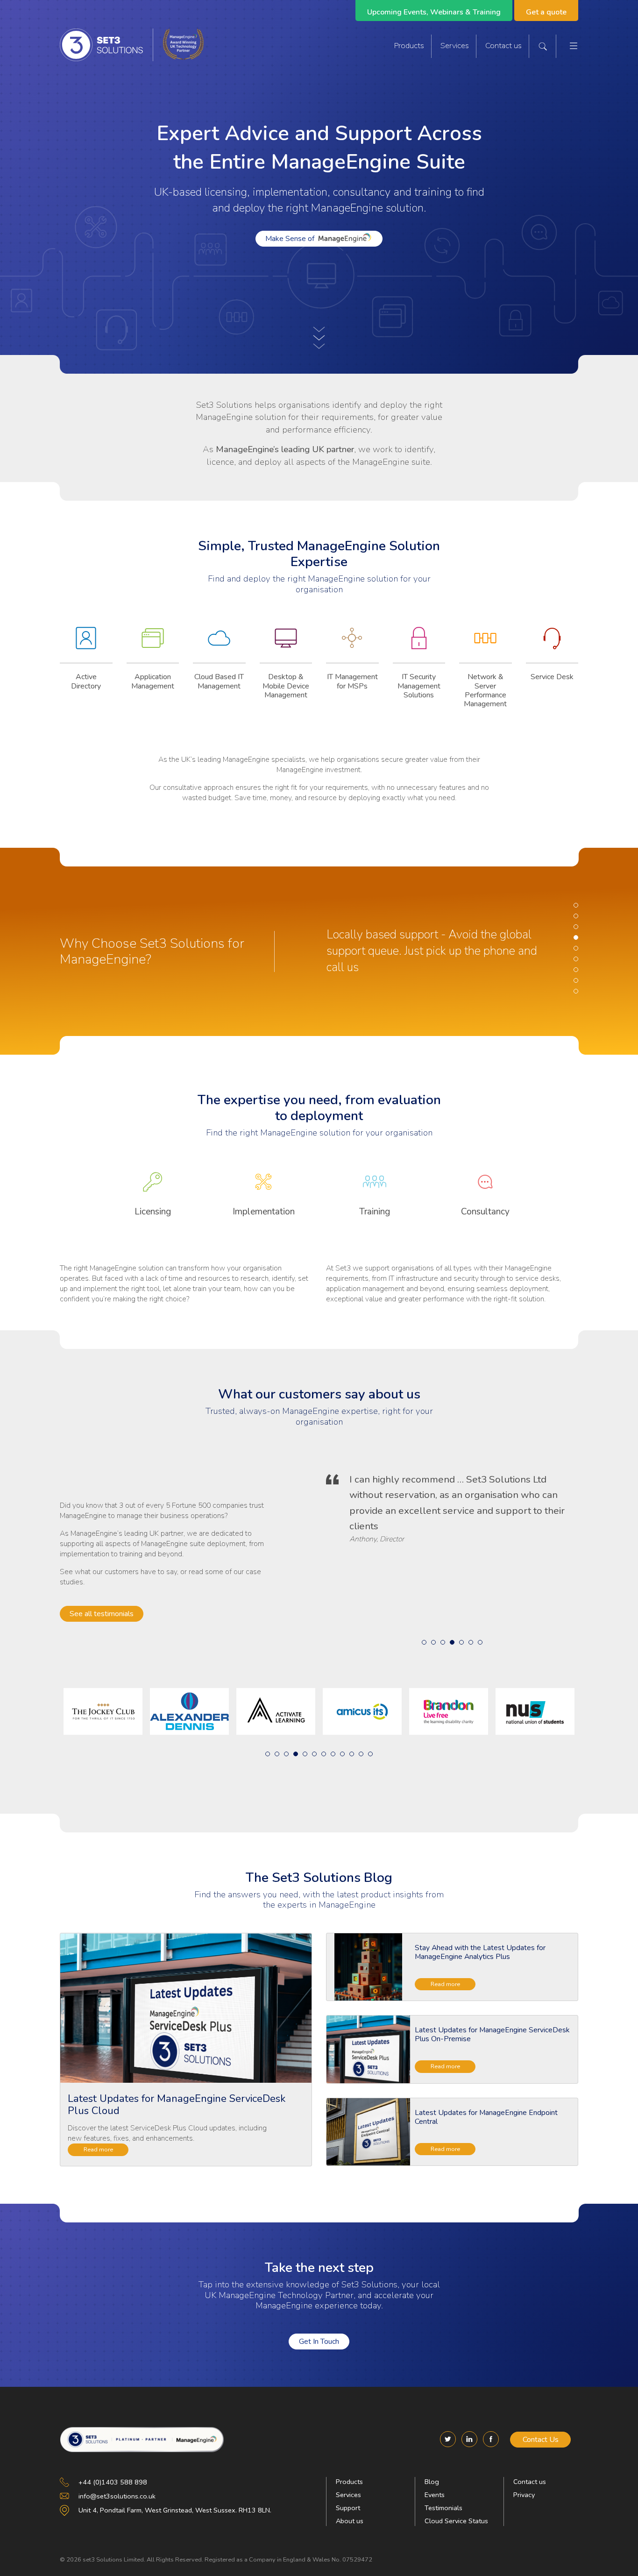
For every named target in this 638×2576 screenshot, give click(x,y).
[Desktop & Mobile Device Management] (286, 645)
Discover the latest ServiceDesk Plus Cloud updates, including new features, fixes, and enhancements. (167, 2133)
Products (409, 46)
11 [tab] (361, 1754)
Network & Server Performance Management (485, 690)
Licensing (153, 1212)
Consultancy (485, 1212)
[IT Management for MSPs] (352, 645)
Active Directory (86, 681)
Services (455, 46)
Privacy (524, 2495)
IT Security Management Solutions (419, 686)
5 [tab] (576, 948)
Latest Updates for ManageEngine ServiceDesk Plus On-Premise (492, 2034)
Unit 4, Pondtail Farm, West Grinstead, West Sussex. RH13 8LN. (175, 2510)
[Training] (375, 1188)
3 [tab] (576, 927)
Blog (432, 2482)
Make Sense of (290, 239)
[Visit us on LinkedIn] (469, 2439)
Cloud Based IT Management (219, 681)
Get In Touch (319, 2342)
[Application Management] (153, 645)
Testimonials (443, 2508)
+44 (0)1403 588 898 (113, 2482)
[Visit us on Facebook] (491, 2439)
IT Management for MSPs (352, 681)
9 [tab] (576, 991)
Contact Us (541, 2440)
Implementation (264, 1212)
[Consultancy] (486, 1188)
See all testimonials (102, 1614)
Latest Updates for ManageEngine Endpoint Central (486, 2117)
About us (350, 2521)
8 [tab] (576, 980)
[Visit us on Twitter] (448, 2439)
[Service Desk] (552, 645)
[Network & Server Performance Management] (486, 645)
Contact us (503, 46)
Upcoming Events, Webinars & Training (434, 12)
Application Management (153, 681)
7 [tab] (576, 970)
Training (375, 1212)
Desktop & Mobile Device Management (286, 686)
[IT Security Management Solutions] (419, 645)
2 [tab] (576, 916)
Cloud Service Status (456, 2521)
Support (348, 2508)
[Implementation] (264, 1188)
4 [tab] (576, 937)
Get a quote (546, 12)
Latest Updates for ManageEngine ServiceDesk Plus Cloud (177, 2105)
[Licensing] (153, 1188)
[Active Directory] (86, 645)
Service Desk (552, 677)
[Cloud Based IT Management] (219, 645)
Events (435, 2495)
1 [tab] (576, 905)
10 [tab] (352, 1754)
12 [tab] (370, 1754)
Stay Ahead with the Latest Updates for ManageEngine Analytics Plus (480, 1952)
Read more (98, 2149)
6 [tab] (576, 959)
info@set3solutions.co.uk (117, 2496)
